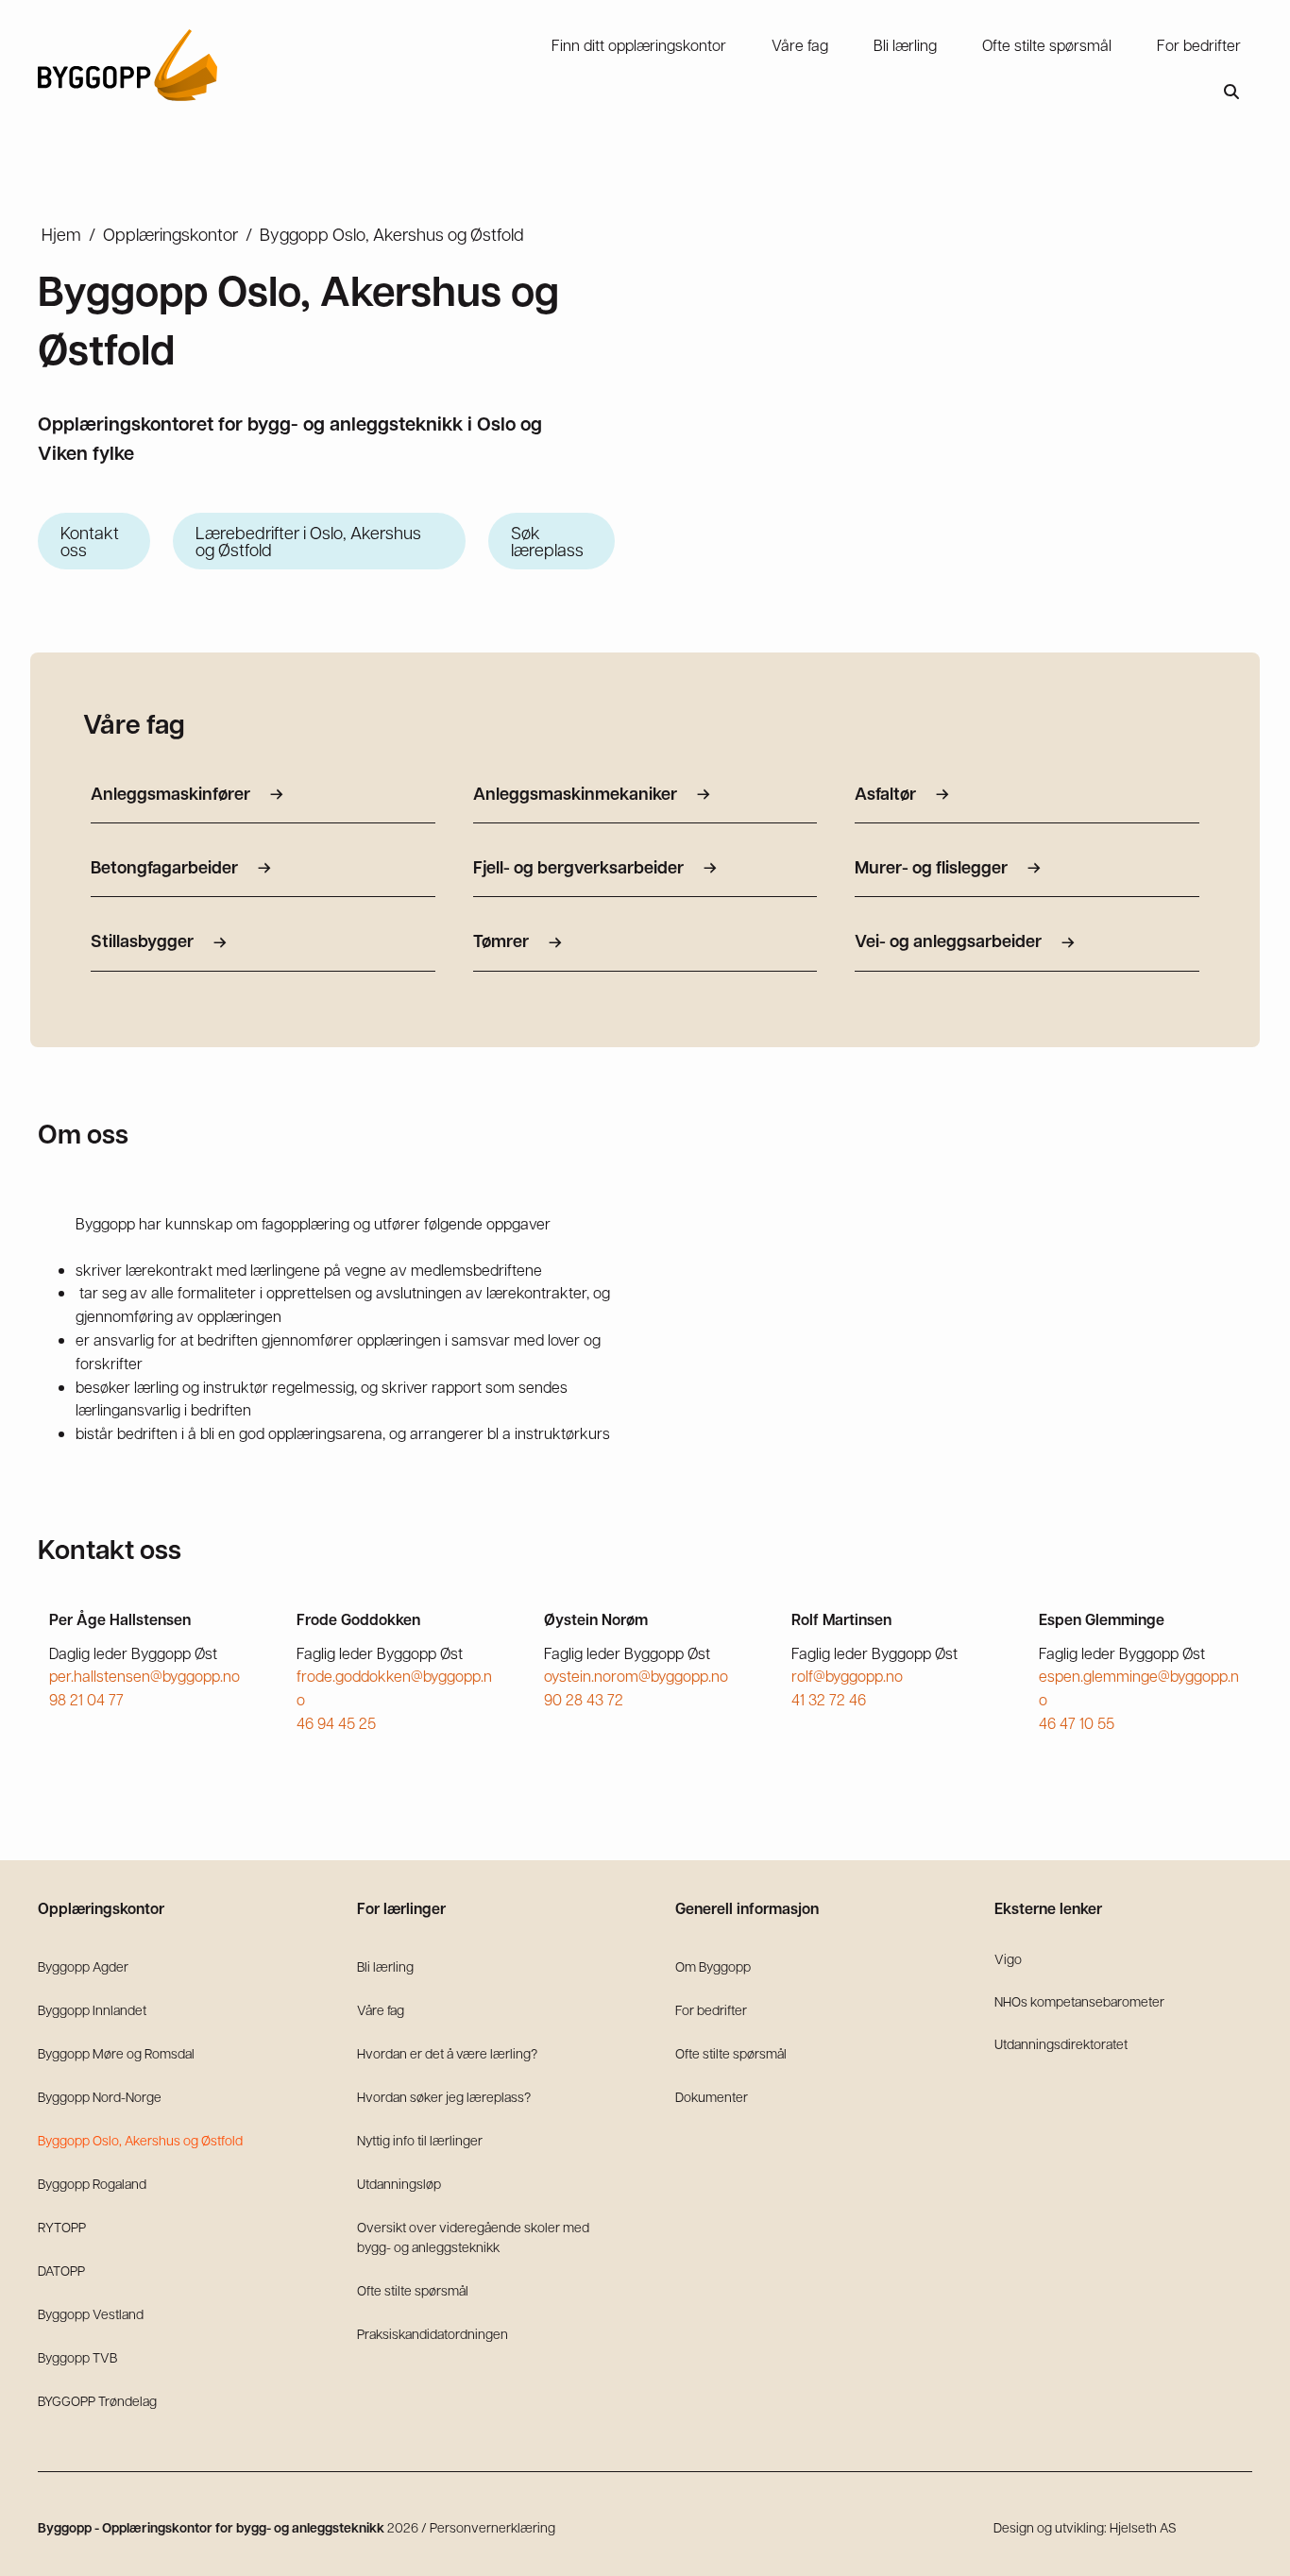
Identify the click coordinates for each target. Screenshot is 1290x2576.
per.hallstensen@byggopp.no (144, 1676)
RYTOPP (62, 2227)
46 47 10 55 (1077, 1723)
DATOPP (61, 2270)
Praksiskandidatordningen (433, 2333)
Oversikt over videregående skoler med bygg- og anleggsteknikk (473, 2237)
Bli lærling (385, 1966)
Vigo (1008, 1958)
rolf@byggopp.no (847, 1676)
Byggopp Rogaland (92, 2183)
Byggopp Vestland (91, 2313)
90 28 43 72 (584, 1699)
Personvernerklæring (492, 2527)
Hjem (61, 234)
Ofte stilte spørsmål (413, 2290)
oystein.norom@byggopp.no (636, 1676)
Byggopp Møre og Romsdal (116, 2053)
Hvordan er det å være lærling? (447, 2053)
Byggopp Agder (83, 1966)
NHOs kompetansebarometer (1079, 2001)
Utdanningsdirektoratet (1061, 2043)
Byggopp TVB (77, 2357)
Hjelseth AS (1143, 2527)
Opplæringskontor (170, 234)
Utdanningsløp (399, 2183)
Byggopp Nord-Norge (100, 2096)
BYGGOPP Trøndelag (97, 2400)
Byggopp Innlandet (92, 2009)
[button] (1231, 92)
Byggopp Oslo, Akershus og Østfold (140, 2140)
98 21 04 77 (86, 1699)
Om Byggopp (713, 1966)
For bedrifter (711, 2009)
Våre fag (381, 2009)
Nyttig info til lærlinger (420, 2140)
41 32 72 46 (829, 1699)
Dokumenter (712, 2096)
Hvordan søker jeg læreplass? (444, 2096)
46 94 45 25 (336, 1723)
